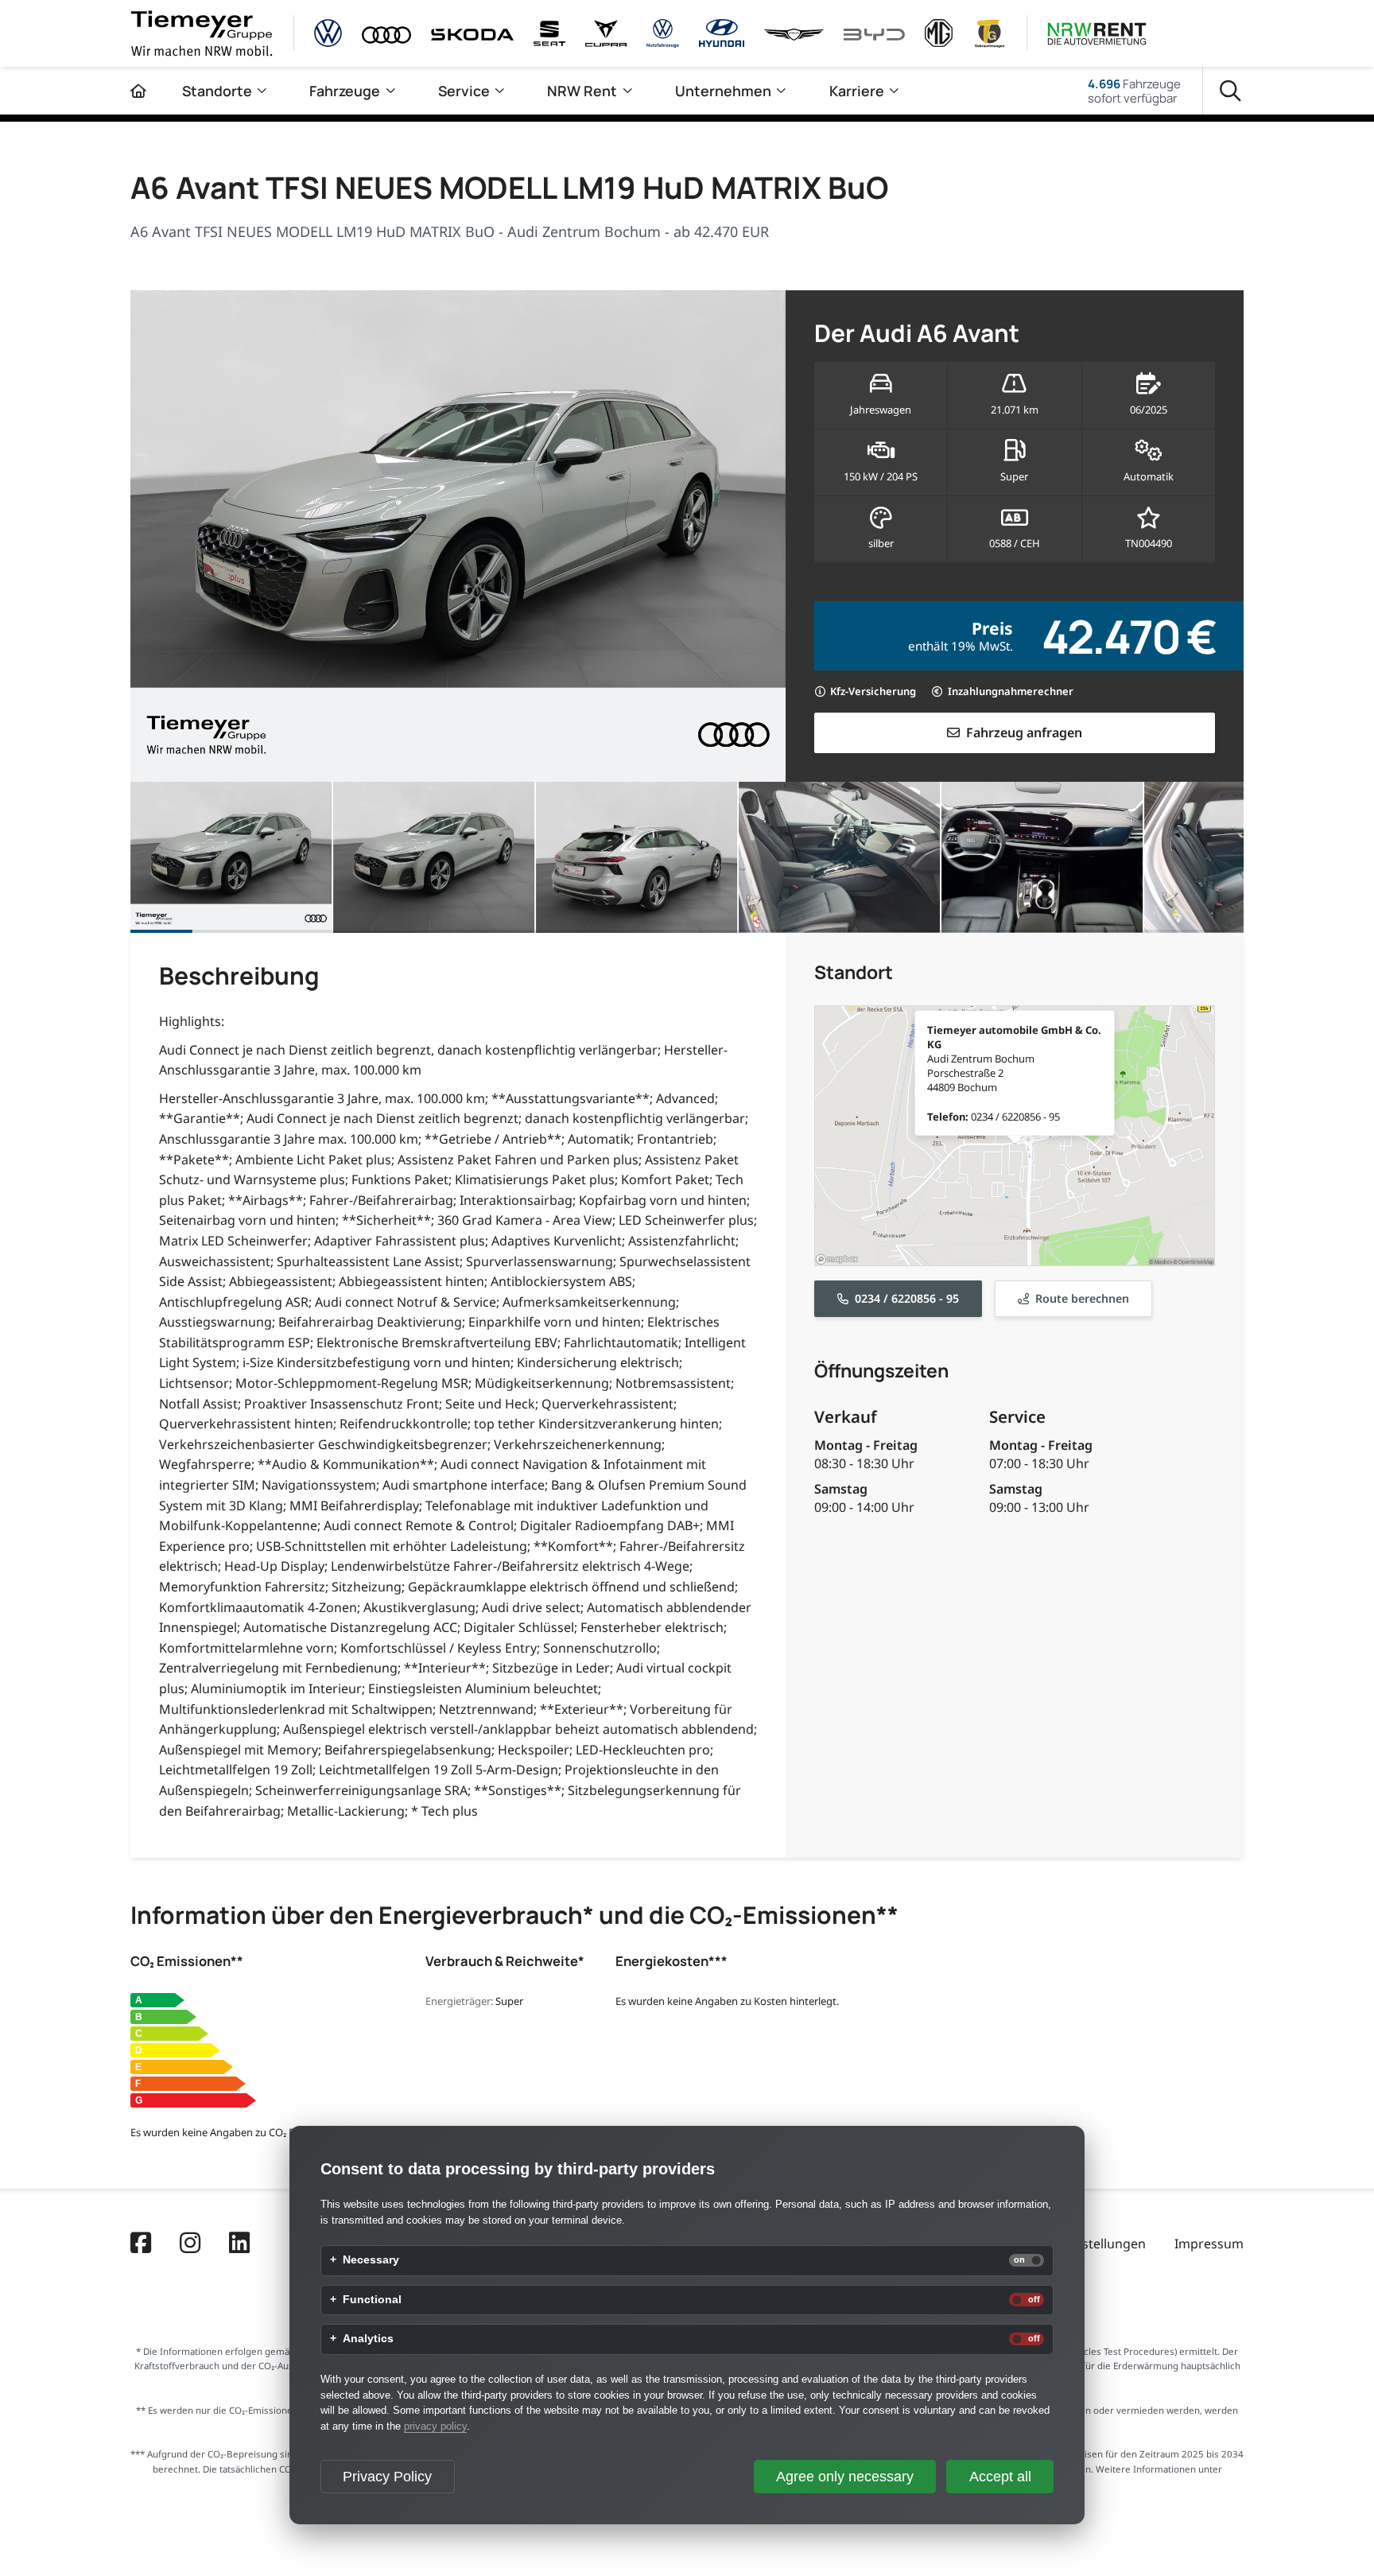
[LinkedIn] (239, 2244)
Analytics (368, 2339)
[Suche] (1230, 91)
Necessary (371, 2260)
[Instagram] (190, 2244)
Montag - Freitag (866, 1445)
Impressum (1209, 2244)
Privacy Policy (387, 2477)
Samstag (841, 1489)
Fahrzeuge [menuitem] (345, 91)
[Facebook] (141, 2244)
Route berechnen (1082, 1298)
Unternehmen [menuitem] (723, 91)
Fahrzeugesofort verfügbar (1134, 91)
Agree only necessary (845, 2477)
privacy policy (435, 2426)
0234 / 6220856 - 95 (907, 1298)
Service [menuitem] (464, 91)
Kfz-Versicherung (873, 691)
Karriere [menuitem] (857, 91)
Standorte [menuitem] (217, 91)
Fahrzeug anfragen (1024, 732)
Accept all (1000, 2477)
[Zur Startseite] (138, 91)
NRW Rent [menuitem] (582, 91)
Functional (372, 2300)
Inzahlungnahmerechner (1011, 691)
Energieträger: (459, 2001)
